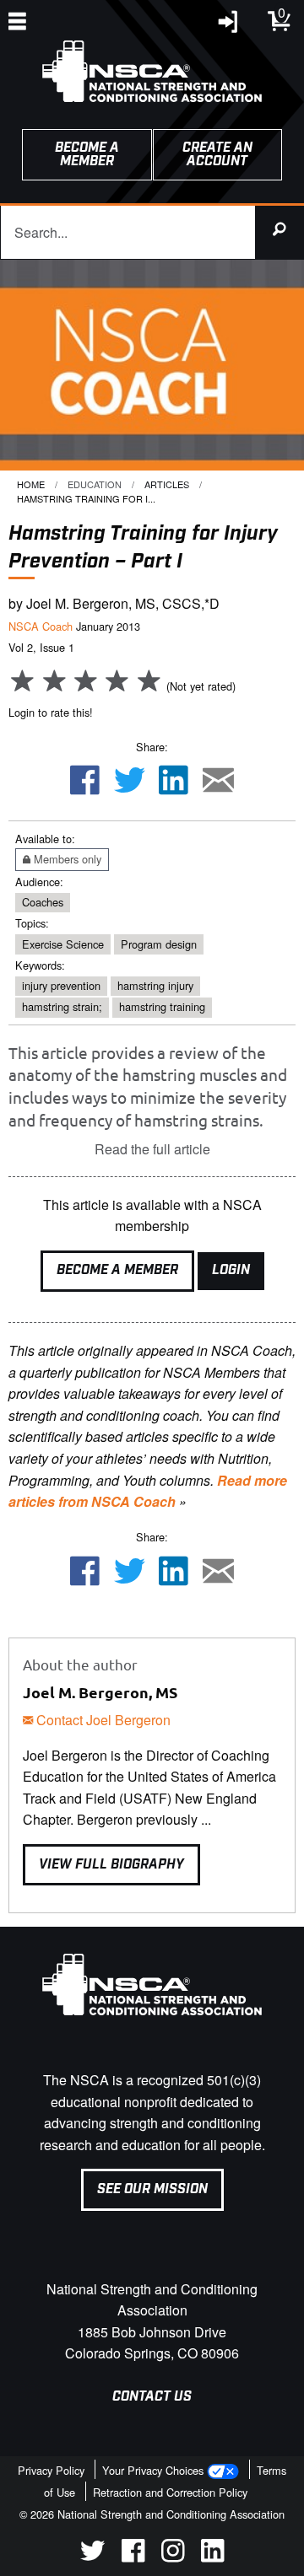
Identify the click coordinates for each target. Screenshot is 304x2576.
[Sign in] (229, 26)
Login (231, 1270)
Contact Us (152, 2397)
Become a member (87, 155)
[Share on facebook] (84, 782)
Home (31, 484)
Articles (167, 484)
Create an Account (217, 155)
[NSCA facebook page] (133, 2557)
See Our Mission (152, 2189)
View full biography (111, 1865)
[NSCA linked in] (212, 2557)
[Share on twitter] (129, 782)
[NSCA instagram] (173, 2557)
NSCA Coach (41, 626)
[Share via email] (219, 782)
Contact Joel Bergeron (102, 1720)
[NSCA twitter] (92, 2557)
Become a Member (117, 1270)
